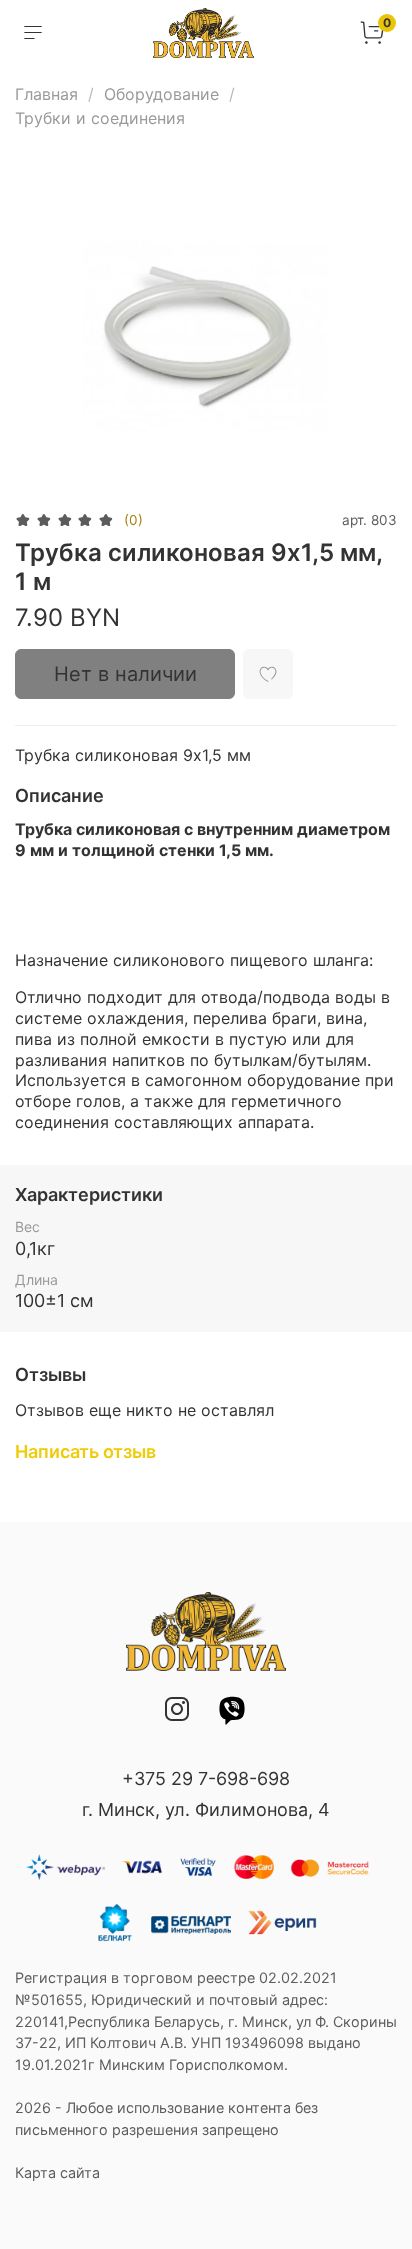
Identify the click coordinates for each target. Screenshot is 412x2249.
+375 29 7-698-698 (206, 1778)
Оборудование (161, 94)
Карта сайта (57, 2172)
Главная (46, 94)
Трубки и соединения (100, 118)
